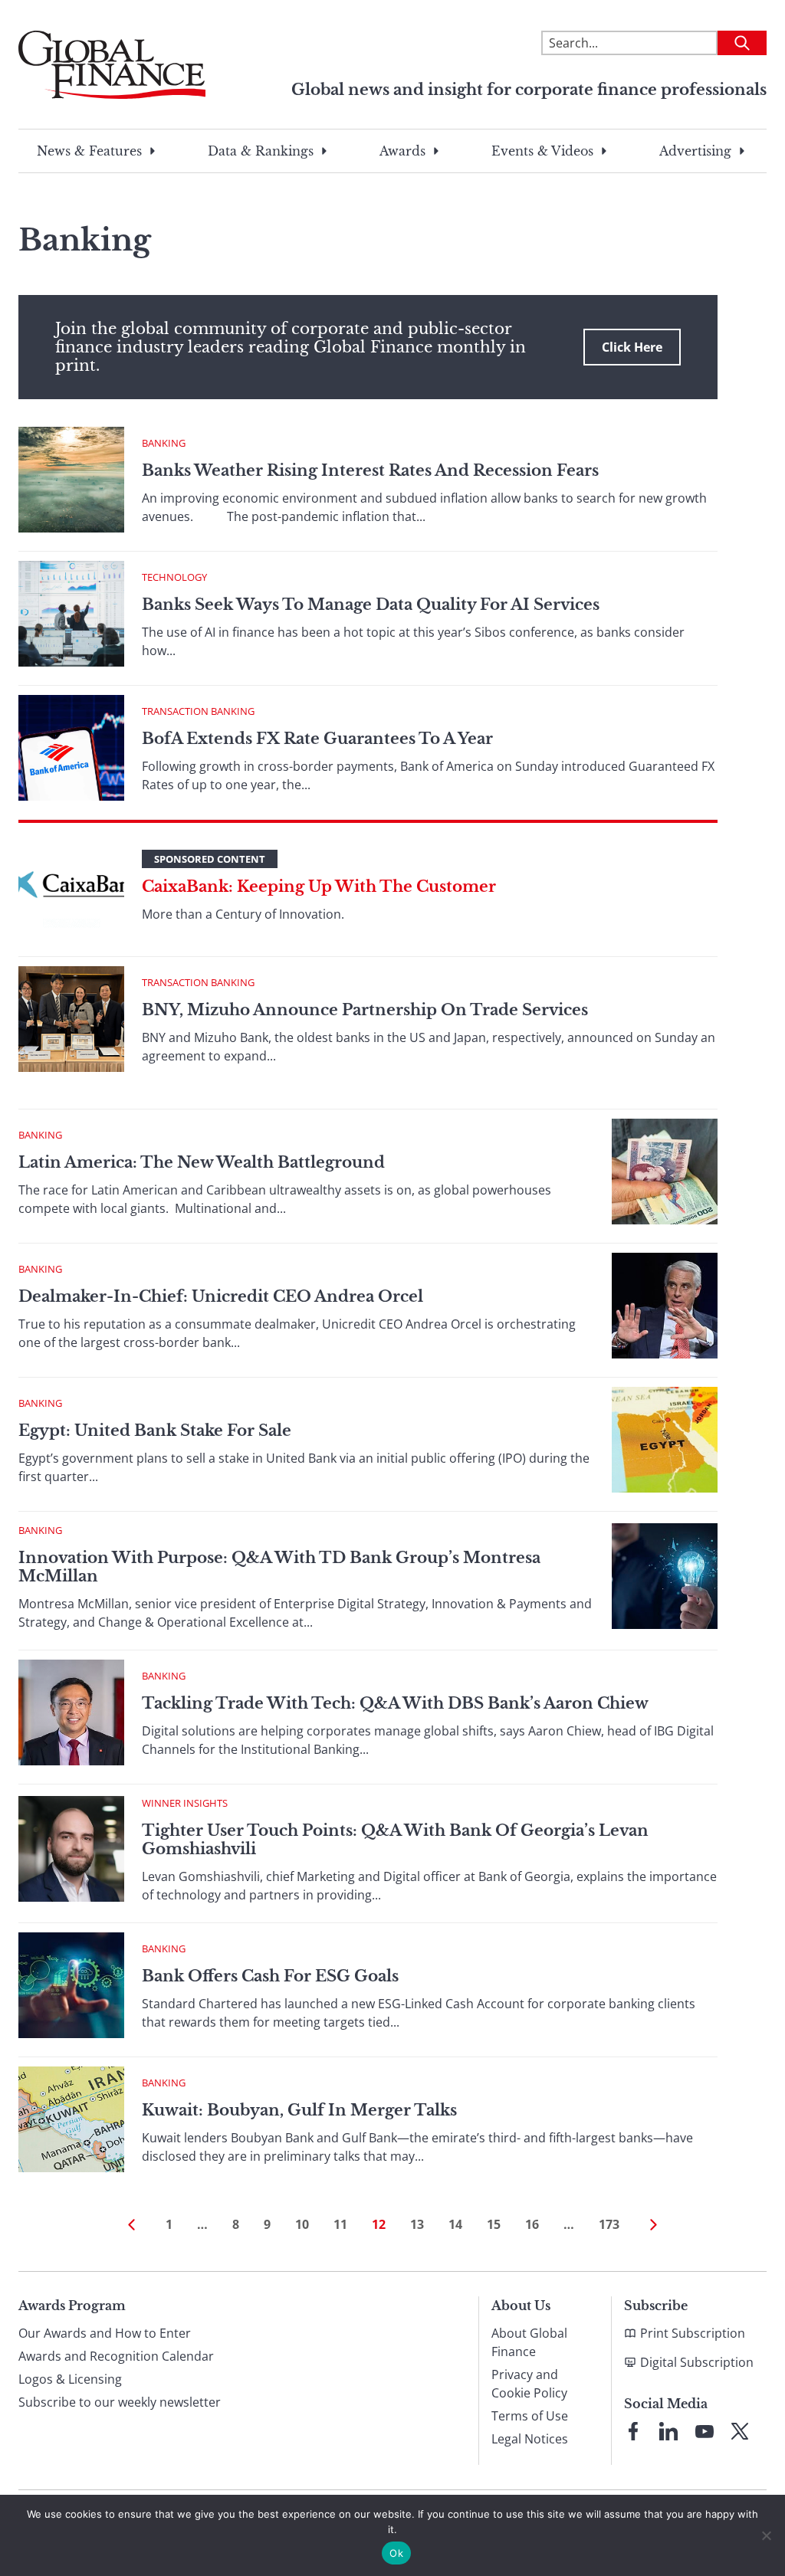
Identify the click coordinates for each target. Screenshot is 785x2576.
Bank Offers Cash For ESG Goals (270, 1976)
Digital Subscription (697, 2362)
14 (455, 2224)
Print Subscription (693, 2333)
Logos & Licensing (70, 2379)
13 (417, 2224)
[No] (766, 2535)
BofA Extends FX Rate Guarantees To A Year (317, 739)
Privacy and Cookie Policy (529, 2384)
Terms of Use (530, 2416)
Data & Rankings (261, 151)
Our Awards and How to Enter (105, 2333)
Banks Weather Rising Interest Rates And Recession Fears (370, 470)
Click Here (632, 347)
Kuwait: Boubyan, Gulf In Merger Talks (299, 2110)
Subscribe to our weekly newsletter (120, 2402)
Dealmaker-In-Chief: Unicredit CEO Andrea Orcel (221, 1296)
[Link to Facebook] (633, 2431)
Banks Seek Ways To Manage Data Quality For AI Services (371, 605)
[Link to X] (740, 2431)
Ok (396, 2553)
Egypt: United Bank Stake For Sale (155, 1431)
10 (302, 2224)
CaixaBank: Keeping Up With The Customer (319, 887)
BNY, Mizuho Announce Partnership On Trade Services (365, 1010)
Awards (402, 151)
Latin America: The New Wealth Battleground (202, 1162)
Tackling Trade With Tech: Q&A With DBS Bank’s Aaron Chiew (395, 1703)
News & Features (89, 151)
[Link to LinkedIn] (668, 2431)
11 (340, 2224)
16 (532, 2224)
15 (494, 2224)
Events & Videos (542, 151)
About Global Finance (529, 2342)
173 (609, 2224)
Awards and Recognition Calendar (116, 2356)
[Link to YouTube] (705, 2431)
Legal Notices (530, 2439)
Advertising (695, 151)
